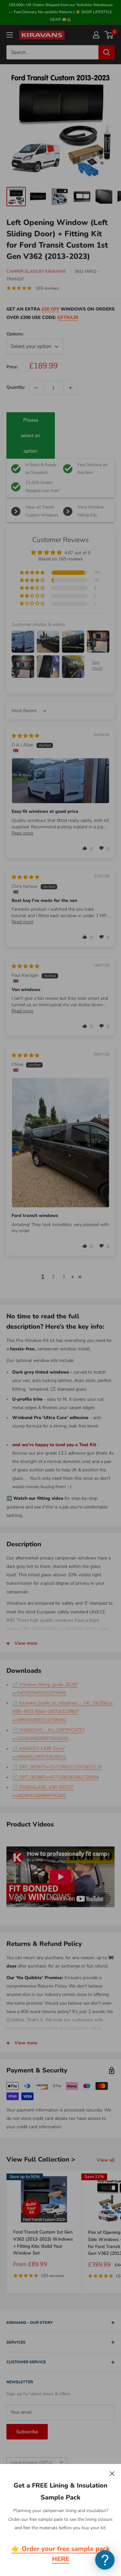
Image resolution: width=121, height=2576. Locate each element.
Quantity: (16, 387)
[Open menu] (10, 35)
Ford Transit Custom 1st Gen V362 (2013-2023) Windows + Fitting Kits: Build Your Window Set (43, 2243)
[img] (25, 736)
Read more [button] (22, 833)
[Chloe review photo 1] (60, 1143)
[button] (33, 573)
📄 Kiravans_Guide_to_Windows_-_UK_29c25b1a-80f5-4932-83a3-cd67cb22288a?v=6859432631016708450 (63, 1711)
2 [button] (53, 1277)
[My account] (96, 35)
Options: (15, 334)
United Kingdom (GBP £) (31, 2462)
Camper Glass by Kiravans (36, 271)
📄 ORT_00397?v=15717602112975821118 (57, 1767)
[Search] (106, 52)
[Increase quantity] (70, 388)
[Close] (112, 2473)
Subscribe (27, 2432)
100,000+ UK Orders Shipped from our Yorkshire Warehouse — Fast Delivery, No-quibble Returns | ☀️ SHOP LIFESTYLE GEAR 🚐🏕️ (60, 12)
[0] (109, 35)
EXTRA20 (68, 317)
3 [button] (64, 1277)
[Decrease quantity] (36, 388)
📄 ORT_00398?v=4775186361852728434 (55, 1777)
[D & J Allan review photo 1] (60, 781)
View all (106, 2160)
